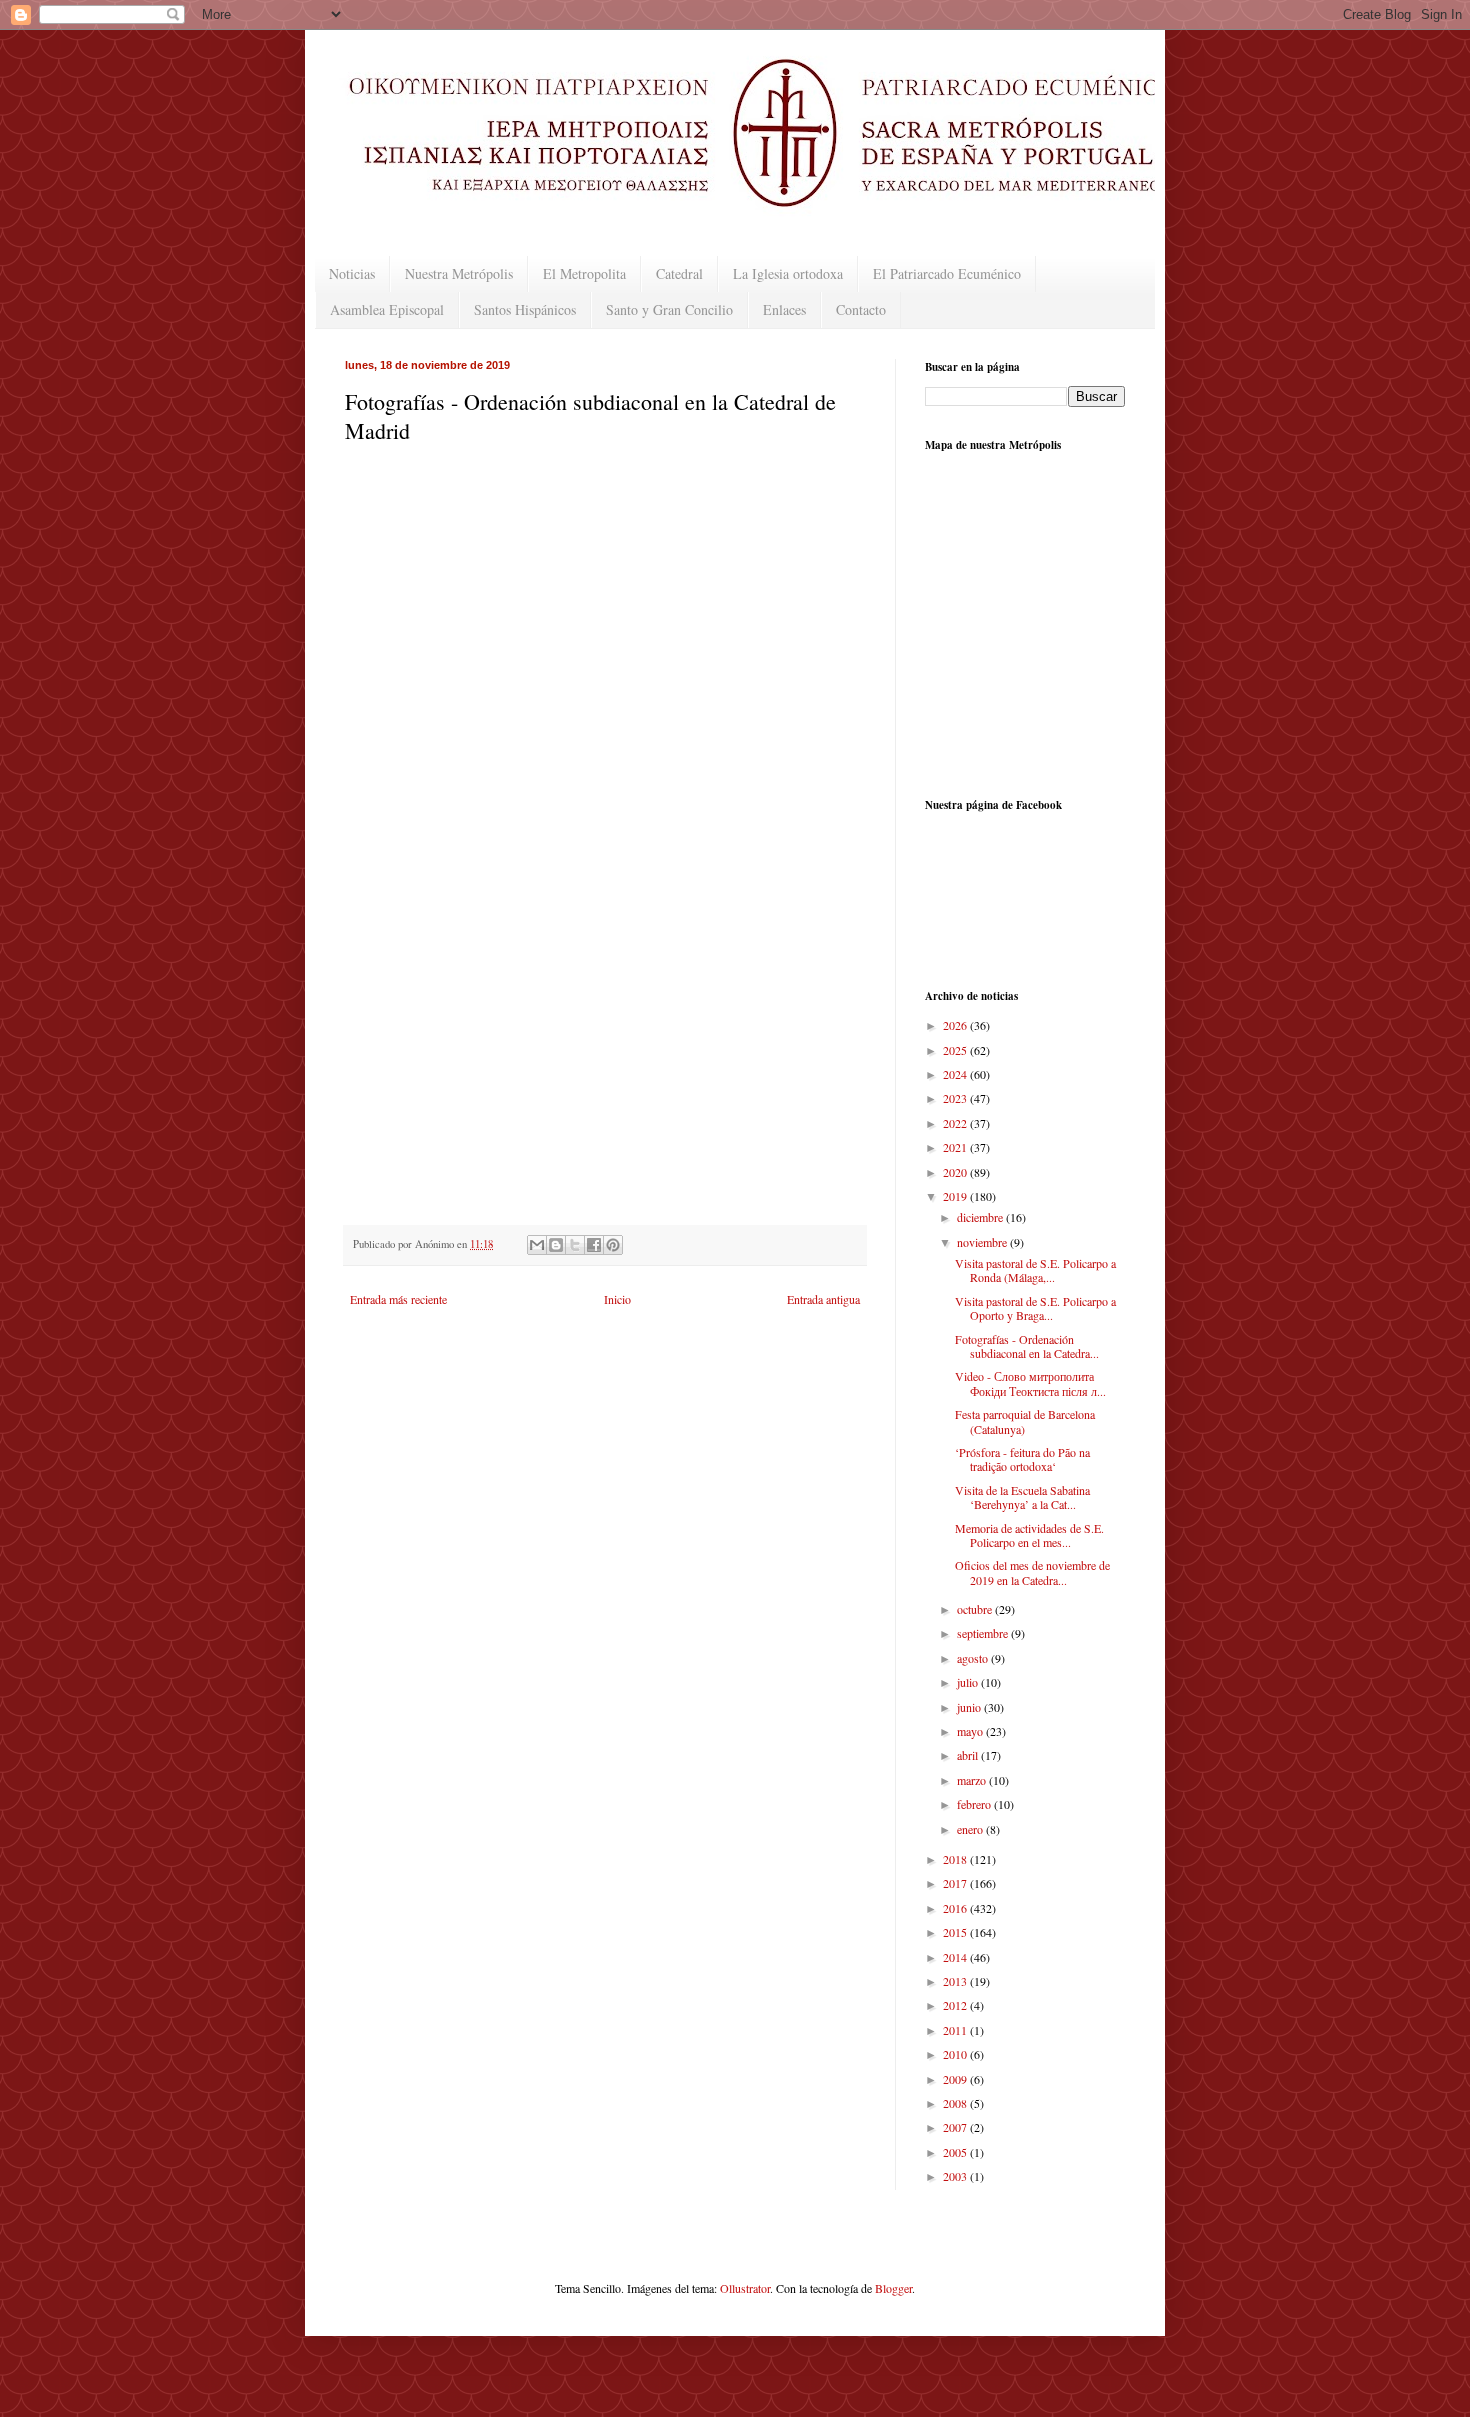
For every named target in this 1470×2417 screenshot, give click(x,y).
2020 (956, 1172)
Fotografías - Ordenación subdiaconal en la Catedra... (1027, 1346)
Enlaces (784, 309)
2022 (956, 1123)
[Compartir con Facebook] (594, 1245)
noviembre (983, 1242)
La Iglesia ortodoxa (788, 273)
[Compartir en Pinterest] (613, 1245)
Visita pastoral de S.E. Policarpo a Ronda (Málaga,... (1035, 1270)
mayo (971, 1731)
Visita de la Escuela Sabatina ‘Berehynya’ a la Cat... (1022, 1497)
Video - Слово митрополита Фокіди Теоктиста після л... (1030, 1383)
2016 (956, 1908)
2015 (956, 1932)
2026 (956, 1025)
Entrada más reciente (398, 1299)
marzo (973, 1780)
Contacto (861, 309)
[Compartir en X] (575, 1245)
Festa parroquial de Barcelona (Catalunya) (1025, 1421)
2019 (956, 1196)
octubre (976, 1609)
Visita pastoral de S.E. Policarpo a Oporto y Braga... (1035, 1308)
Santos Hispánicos (525, 309)
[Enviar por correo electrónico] (537, 1245)
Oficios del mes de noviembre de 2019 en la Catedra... (1032, 1572)
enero (971, 1829)
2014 (956, 1957)
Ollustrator (745, 2288)
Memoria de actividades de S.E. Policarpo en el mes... (1029, 1535)
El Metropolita (584, 273)
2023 (956, 1098)
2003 (956, 2176)
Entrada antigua (823, 1299)
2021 (956, 1147)
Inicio (617, 1299)
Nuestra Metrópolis (459, 273)
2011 (956, 2030)
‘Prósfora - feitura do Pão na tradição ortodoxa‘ (1022, 1459)
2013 (956, 1981)
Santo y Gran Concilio (669, 309)
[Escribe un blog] (556, 1245)
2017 (956, 1883)
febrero (975, 1804)
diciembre (981, 1217)
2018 (956, 1859)
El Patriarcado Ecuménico (947, 273)
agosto (974, 1658)
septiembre (984, 1633)
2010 (956, 2054)
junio (970, 1707)
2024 (956, 1074)
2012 (956, 2005)
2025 (956, 1050)
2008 (956, 2103)
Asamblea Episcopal (387, 309)
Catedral (679, 273)
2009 (956, 2079)
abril (969, 1755)
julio (969, 1682)
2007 (956, 2127)
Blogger (893, 2288)
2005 (956, 2152)
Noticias (352, 273)
